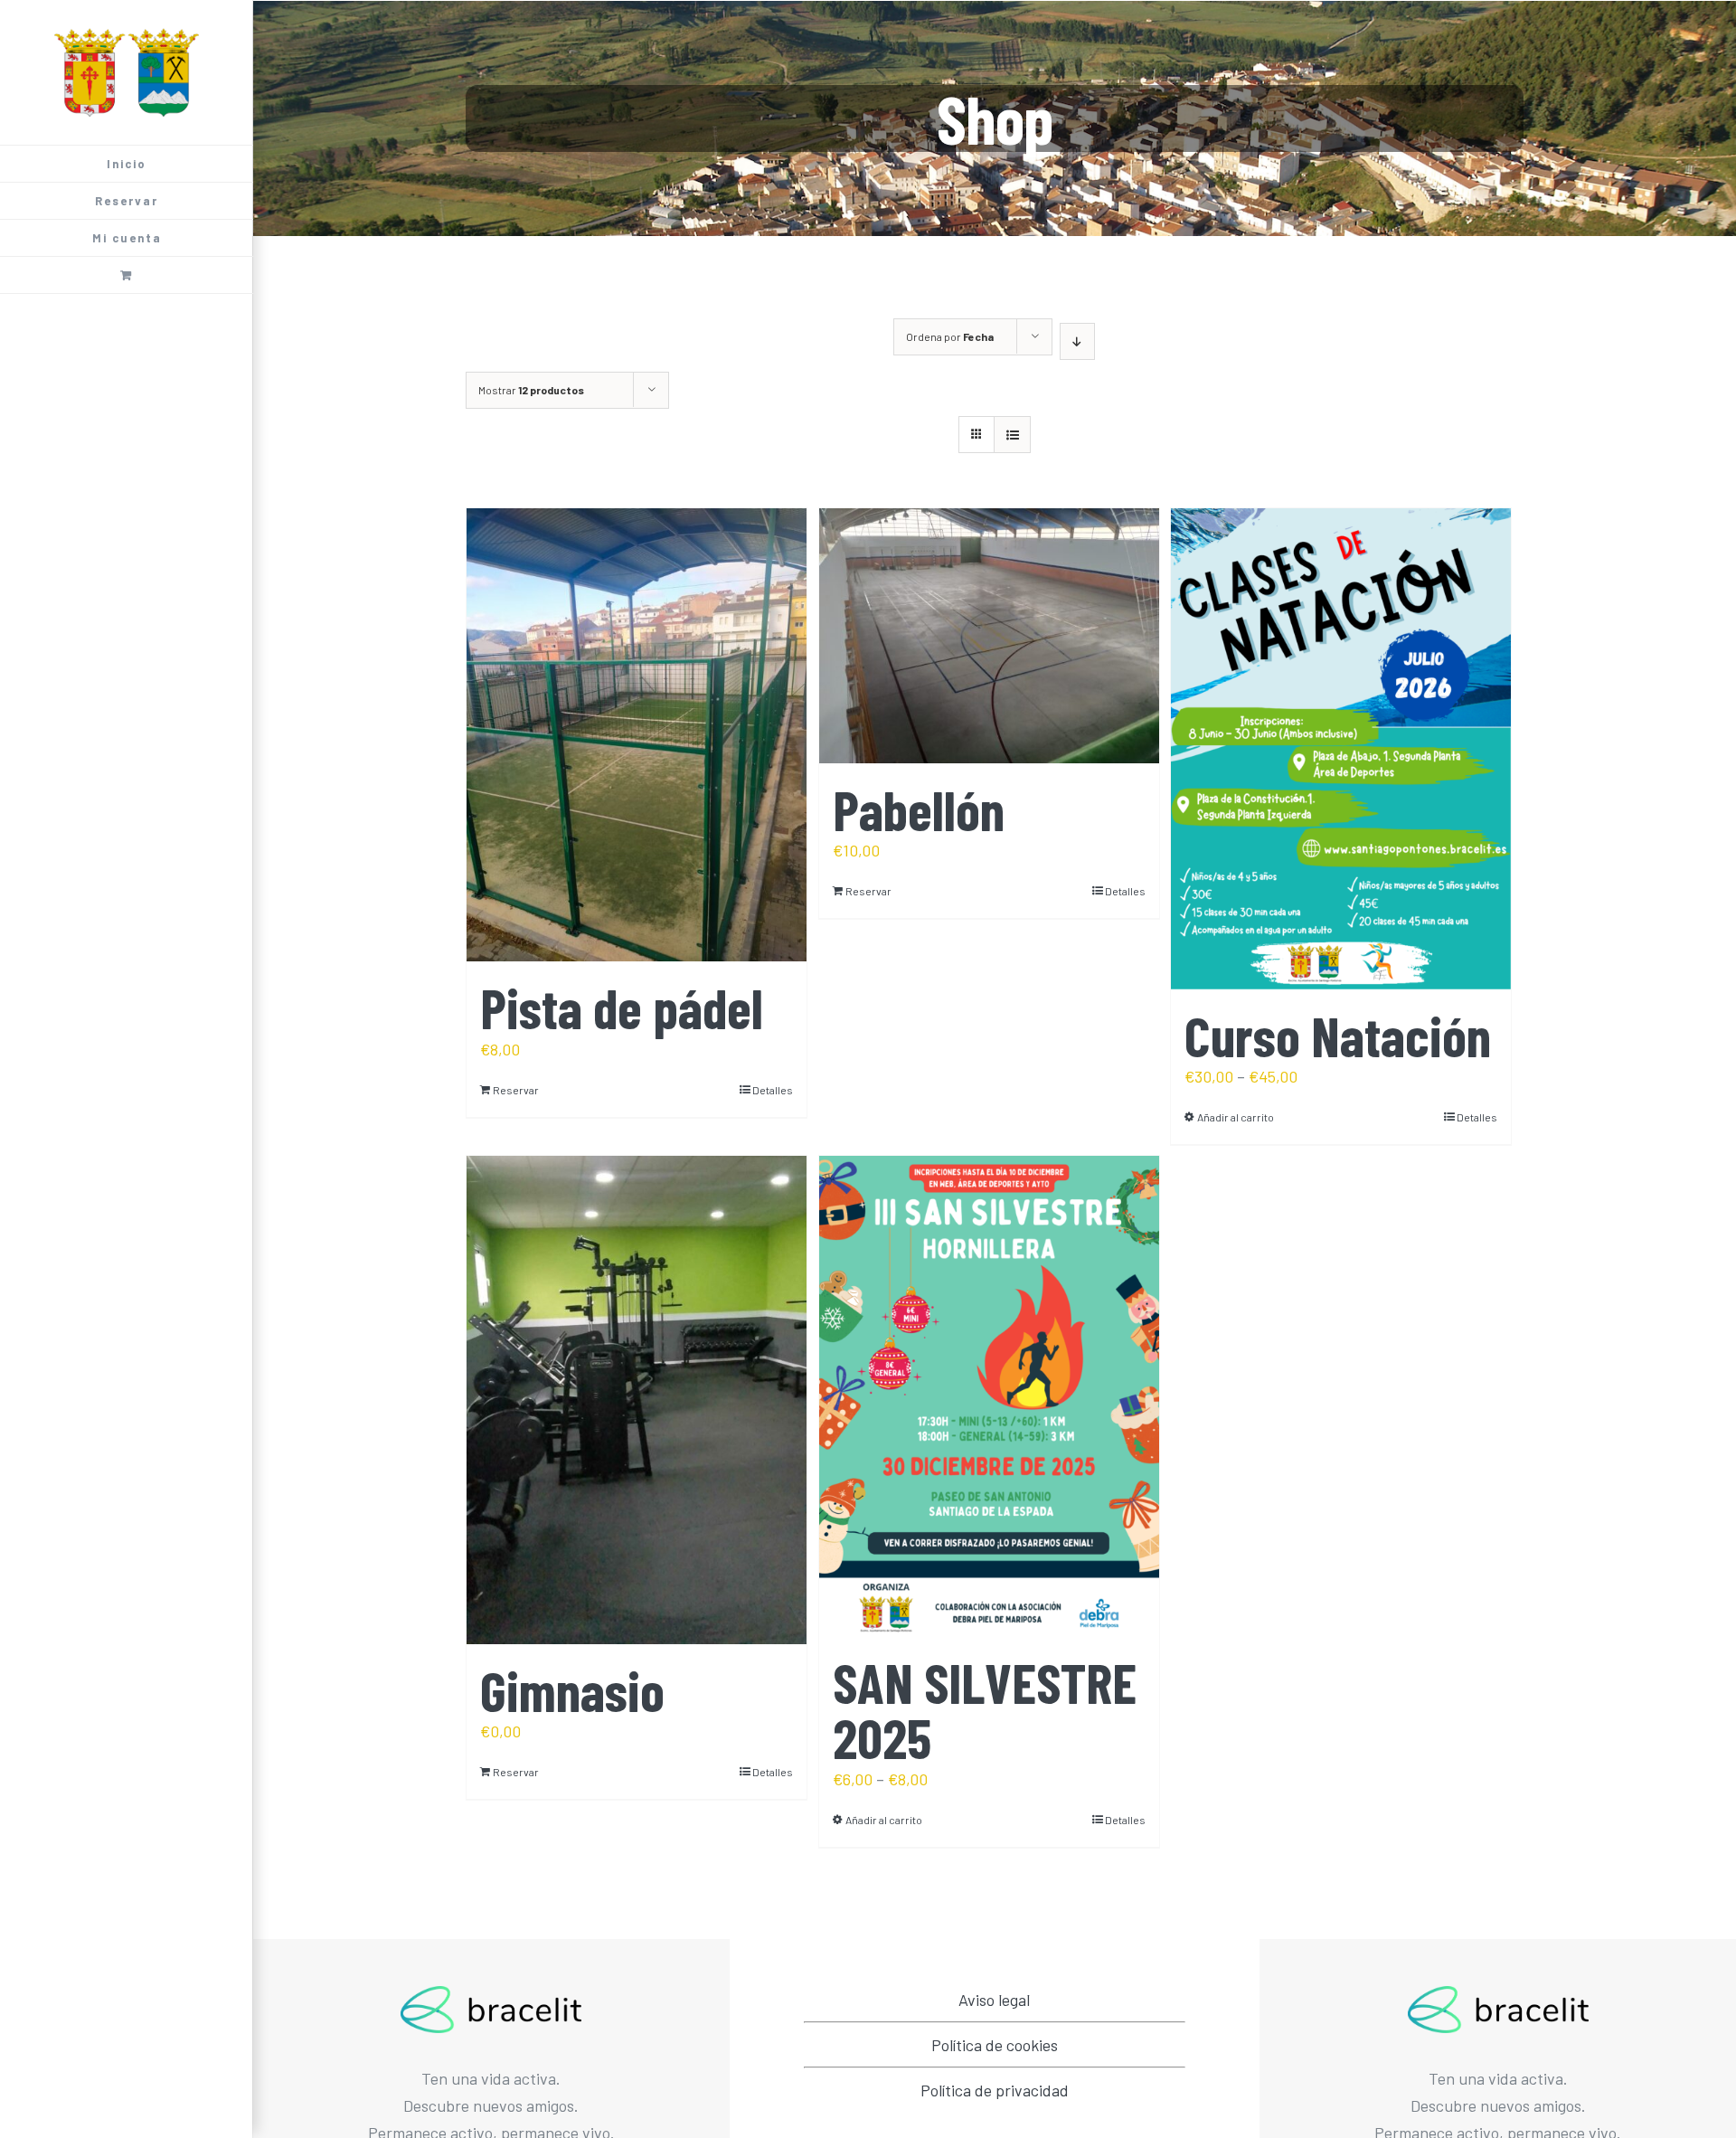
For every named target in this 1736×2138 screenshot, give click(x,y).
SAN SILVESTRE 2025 (985, 1709)
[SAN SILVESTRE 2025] (989, 1396)
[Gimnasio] (637, 1400)
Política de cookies (995, 2045)
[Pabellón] (989, 636)
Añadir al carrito (1236, 1117)
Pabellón (919, 809)
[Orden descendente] (1077, 341)
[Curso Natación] (1341, 749)
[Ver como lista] (1012, 435)
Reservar (516, 1090)
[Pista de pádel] (637, 735)
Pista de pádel (622, 1007)
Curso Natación (1338, 1035)
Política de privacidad (995, 2090)
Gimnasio (572, 1690)
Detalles (773, 1090)
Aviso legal (994, 2000)
